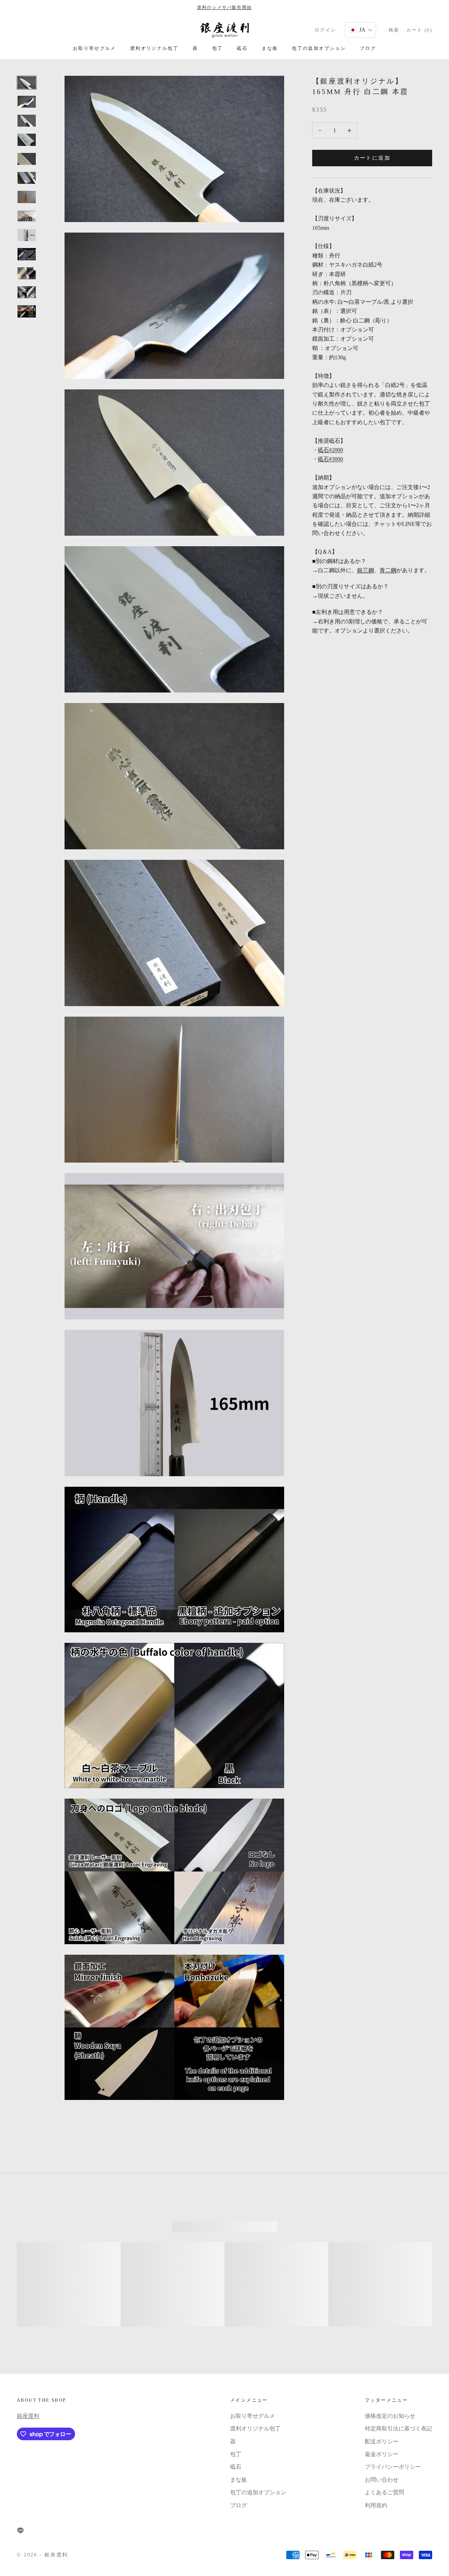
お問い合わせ (382, 2480)
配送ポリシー (382, 2441)
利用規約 (376, 2505)
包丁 (218, 48)
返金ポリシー (382, 2454)
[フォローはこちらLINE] (20, 2530)
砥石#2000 (330, 450)
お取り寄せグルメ (95, 48)
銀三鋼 (366, 571)
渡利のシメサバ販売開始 (224, 7)
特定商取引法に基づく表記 (398, 2428)
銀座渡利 (28, 2416)
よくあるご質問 (384, 2492)
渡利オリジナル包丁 (154, 48)
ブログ (368, 48)
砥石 (242, 48)
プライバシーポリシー (393, 2467)
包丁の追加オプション (319, 48)
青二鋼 (388, 571)
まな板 (270, 48)
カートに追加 (372, 158)
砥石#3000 (330, 459)
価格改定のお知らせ (390, 2416)
